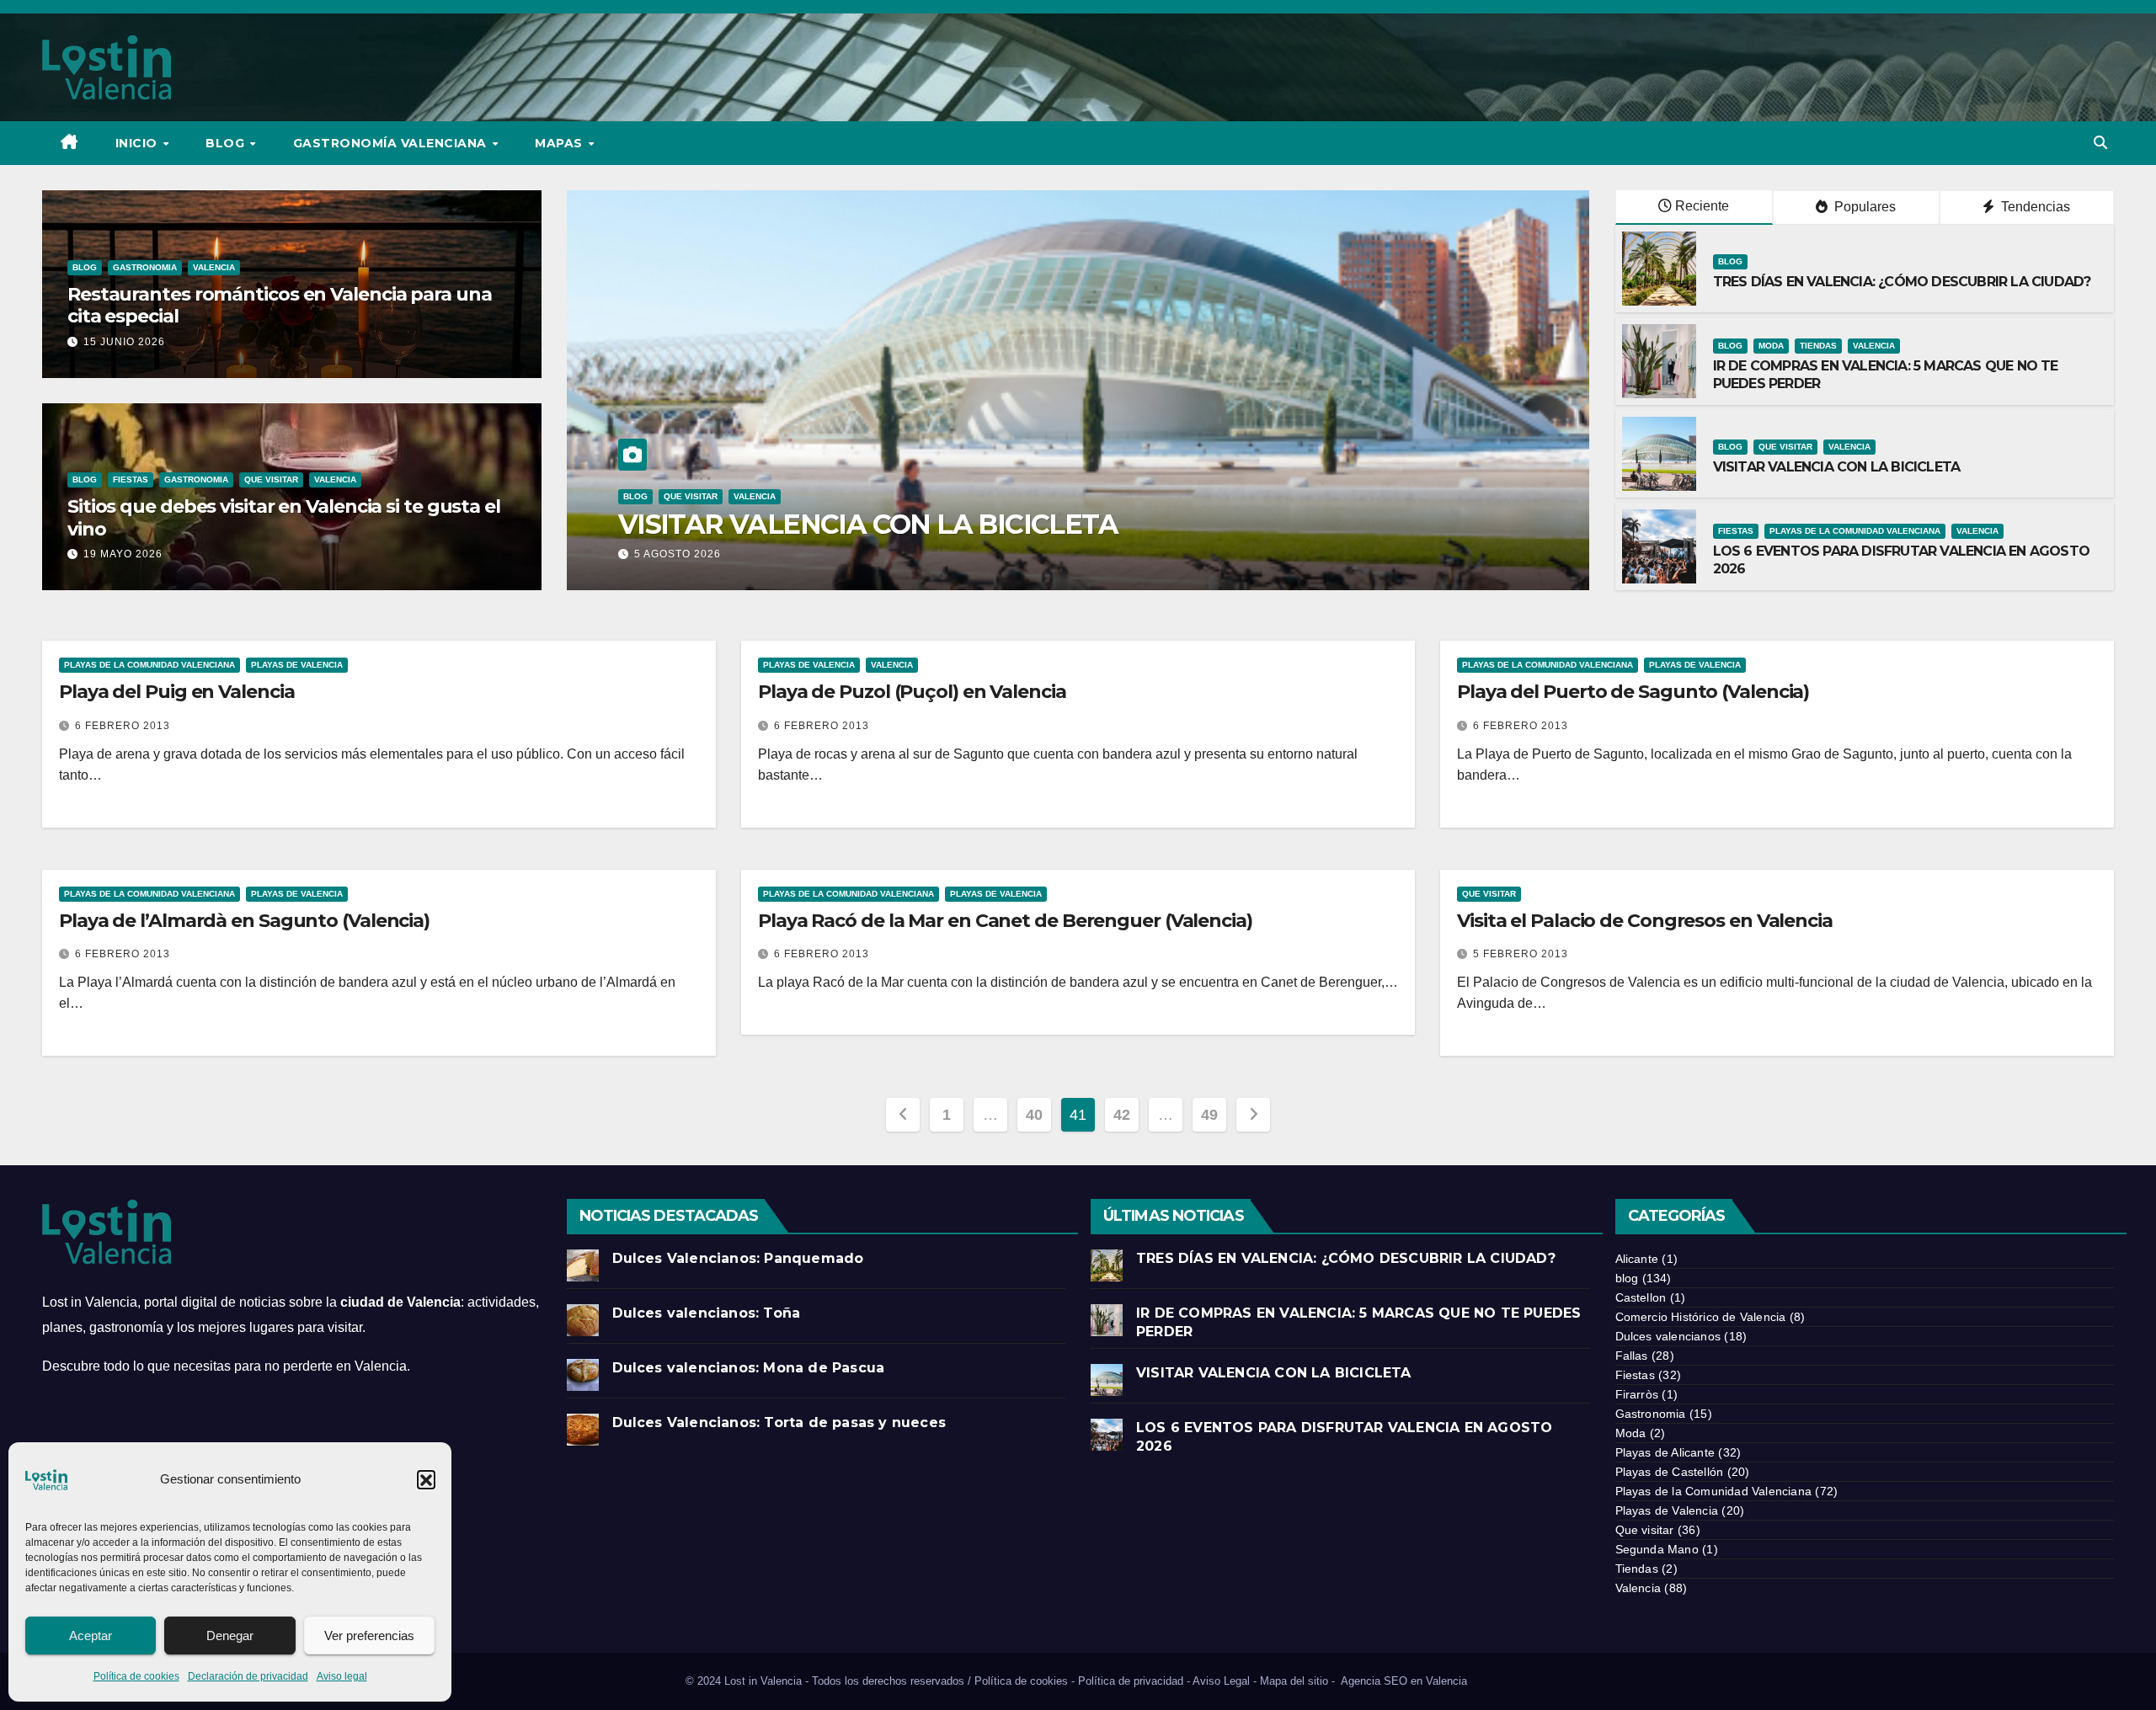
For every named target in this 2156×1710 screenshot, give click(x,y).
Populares (1863, 207)
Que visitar (271, 479)
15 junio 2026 (124, 342)
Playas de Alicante (1665, 1452)
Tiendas (1818, 346)
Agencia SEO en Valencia (1406, 1681)
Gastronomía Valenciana (392, 143)
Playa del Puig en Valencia (176, 692)
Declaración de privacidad (248, 1676)
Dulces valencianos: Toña (707, 1313)
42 (1121, 1115)
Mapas (560, 143)
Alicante (1637, 1259)
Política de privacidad (1131, 1681)
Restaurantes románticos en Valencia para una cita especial (280, 305)
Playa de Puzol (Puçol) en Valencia (912, 692)
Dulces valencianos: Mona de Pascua (749, 1368)
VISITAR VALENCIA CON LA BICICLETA (1837, 467)
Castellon (1641, 1297)
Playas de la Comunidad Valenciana (760, 496)
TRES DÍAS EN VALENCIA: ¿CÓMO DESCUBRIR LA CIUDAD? (1904, 282)
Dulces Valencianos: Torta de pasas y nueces (779, 1422)
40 (1034, 1115)
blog (85, 267)
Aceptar (91, 1635)
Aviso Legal (1221, 1681)
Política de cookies (136, 1676)
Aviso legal (342, 1676)
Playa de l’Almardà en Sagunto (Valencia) (244, 921)
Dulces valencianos (1668, 1336)
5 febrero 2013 (1521, 954)
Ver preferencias (369, 1635)
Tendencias (2034, 207)
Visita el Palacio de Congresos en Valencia (1645, 921)
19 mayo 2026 (123, 554)
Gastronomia (145, 267)
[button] (426, 1479)
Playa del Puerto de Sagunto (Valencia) (1633, 692)
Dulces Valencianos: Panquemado (738, 1258)
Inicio (139, 143)
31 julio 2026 (674, 554)
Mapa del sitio (1294, 1681)
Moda (1771, 346)
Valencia (214, 267)
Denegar (230, 1635)
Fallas (1632, 1356)
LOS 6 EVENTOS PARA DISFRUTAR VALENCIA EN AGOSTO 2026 (1032, 524)
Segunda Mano (1657, 1549)
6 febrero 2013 (123, 726)
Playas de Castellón (1670, 1472)
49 (1209, 1115)
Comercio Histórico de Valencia (1701, 1317)
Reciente (1702, 206)
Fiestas (131, 479)
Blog (227, 143)
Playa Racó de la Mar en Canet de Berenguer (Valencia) (1005, 921)
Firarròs (1637, 1394)
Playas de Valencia (297, 665)
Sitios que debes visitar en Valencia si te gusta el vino (284, 517)
